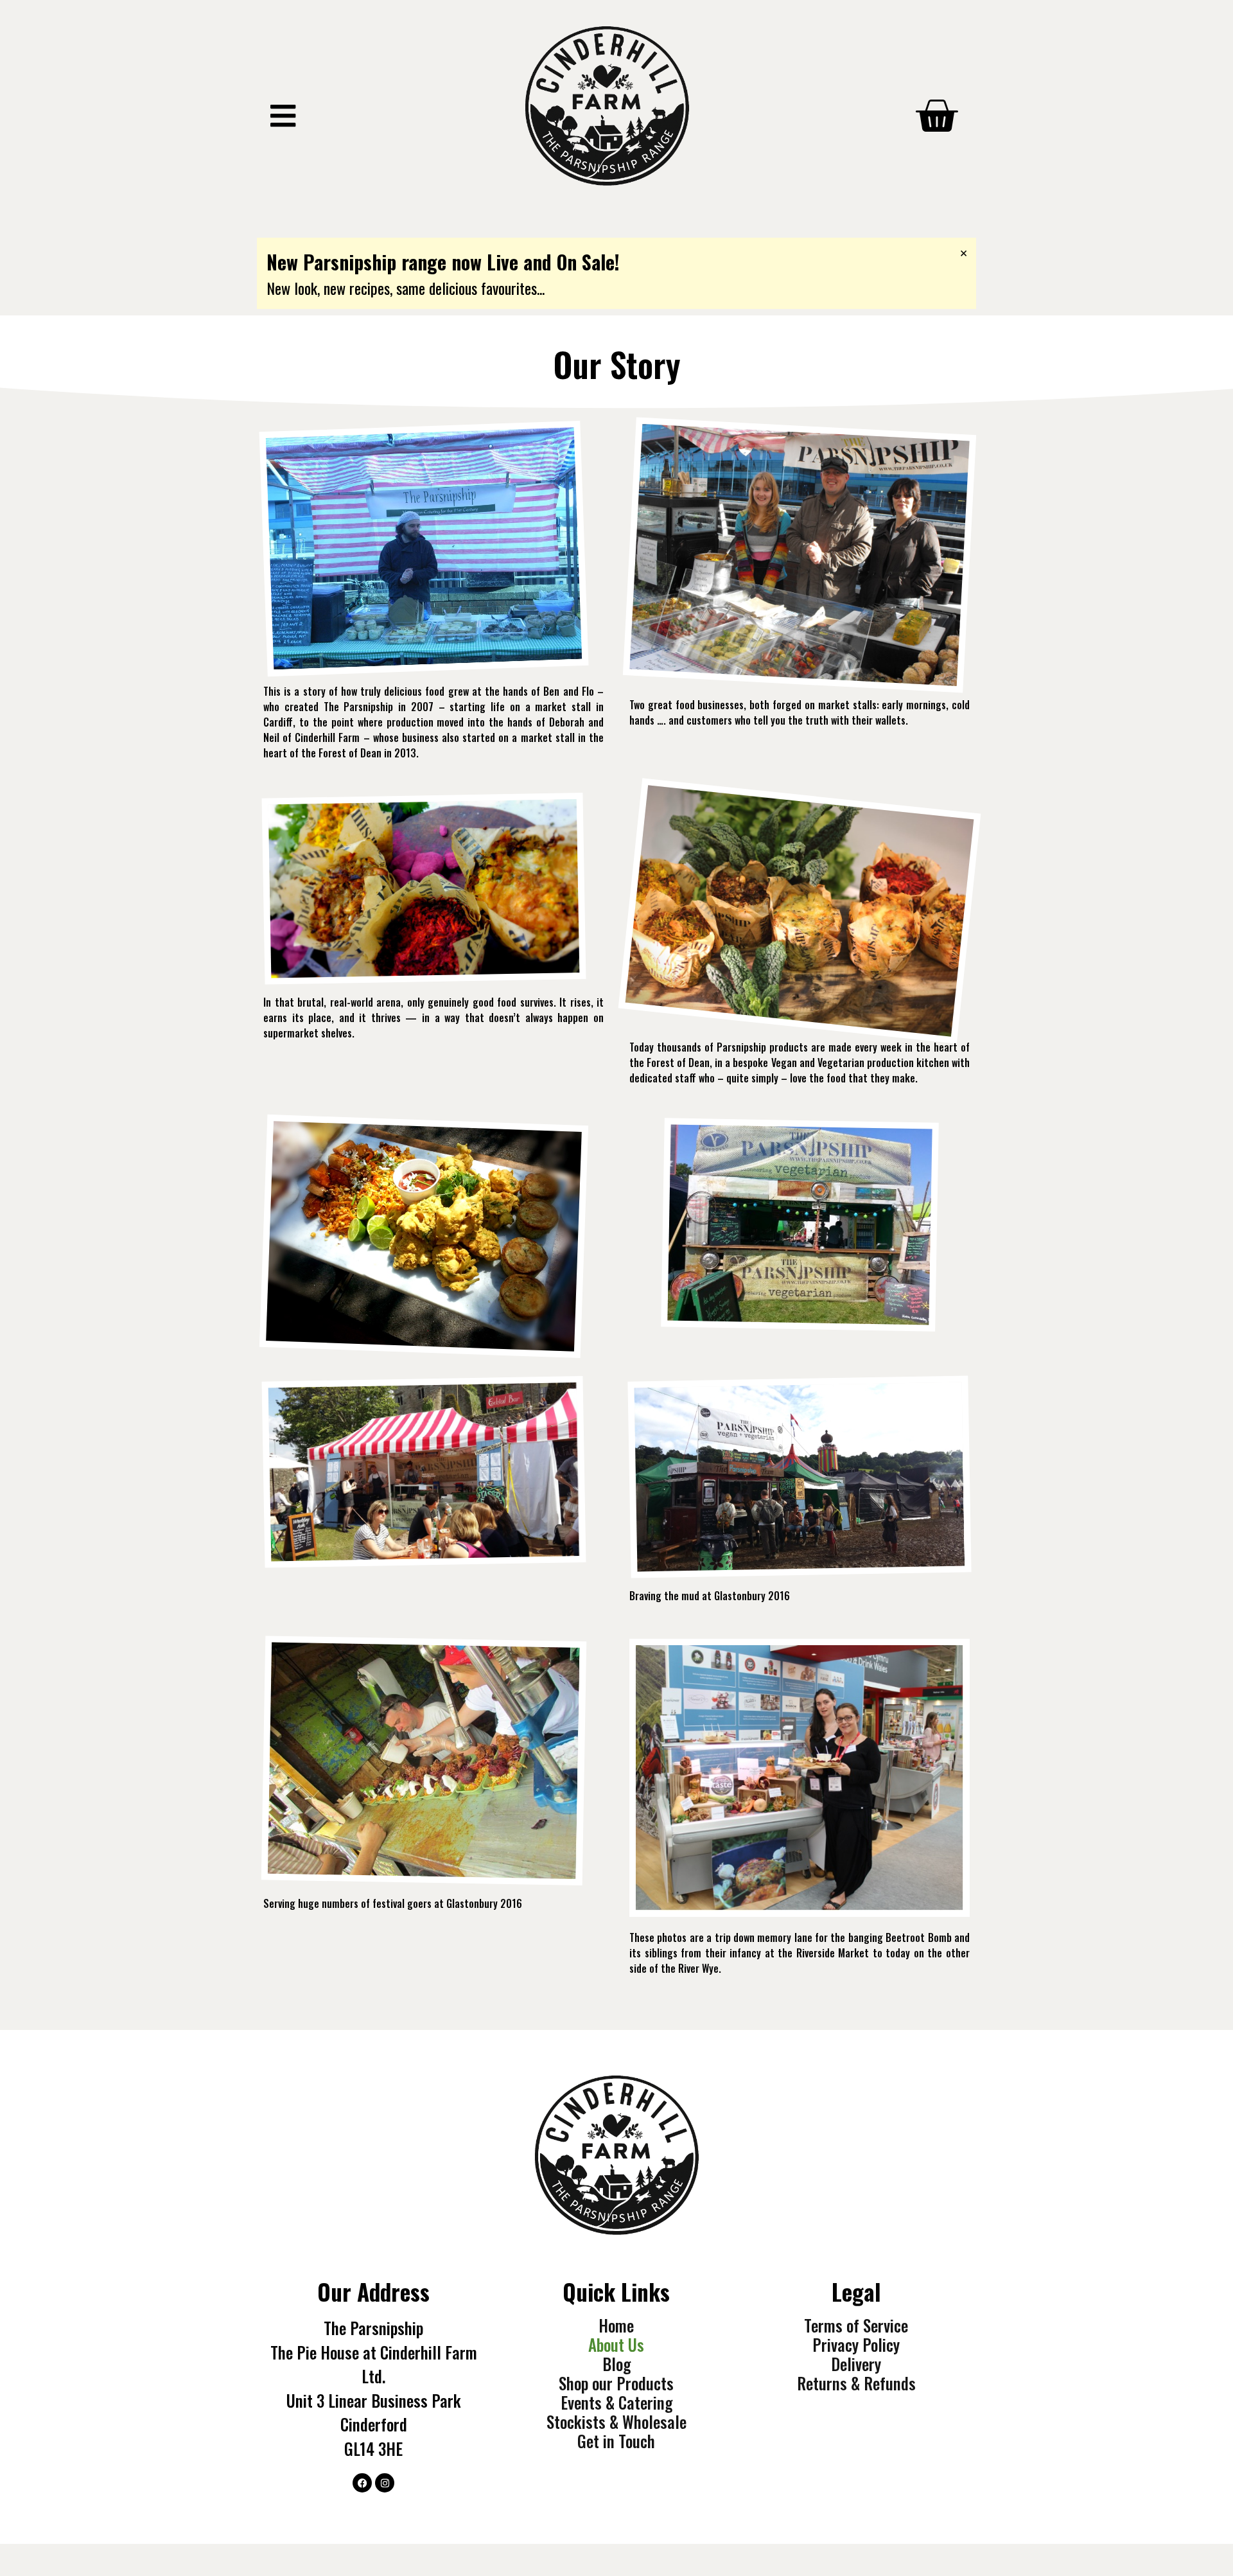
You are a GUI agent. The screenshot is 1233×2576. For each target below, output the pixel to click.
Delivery (856, 2364)
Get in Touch (616, 2441)
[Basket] (936, 116)
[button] (283, 116)
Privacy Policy (856, 2345)
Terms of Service (856, 2325)
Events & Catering (616, 2403)
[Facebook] (362, 2483)
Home (616, 2325)
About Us (616, 2345)
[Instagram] (385, 2483)
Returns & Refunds (856, 2383)
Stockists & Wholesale (616, 2422)
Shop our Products (616, 2383)
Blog (616, 2364)
